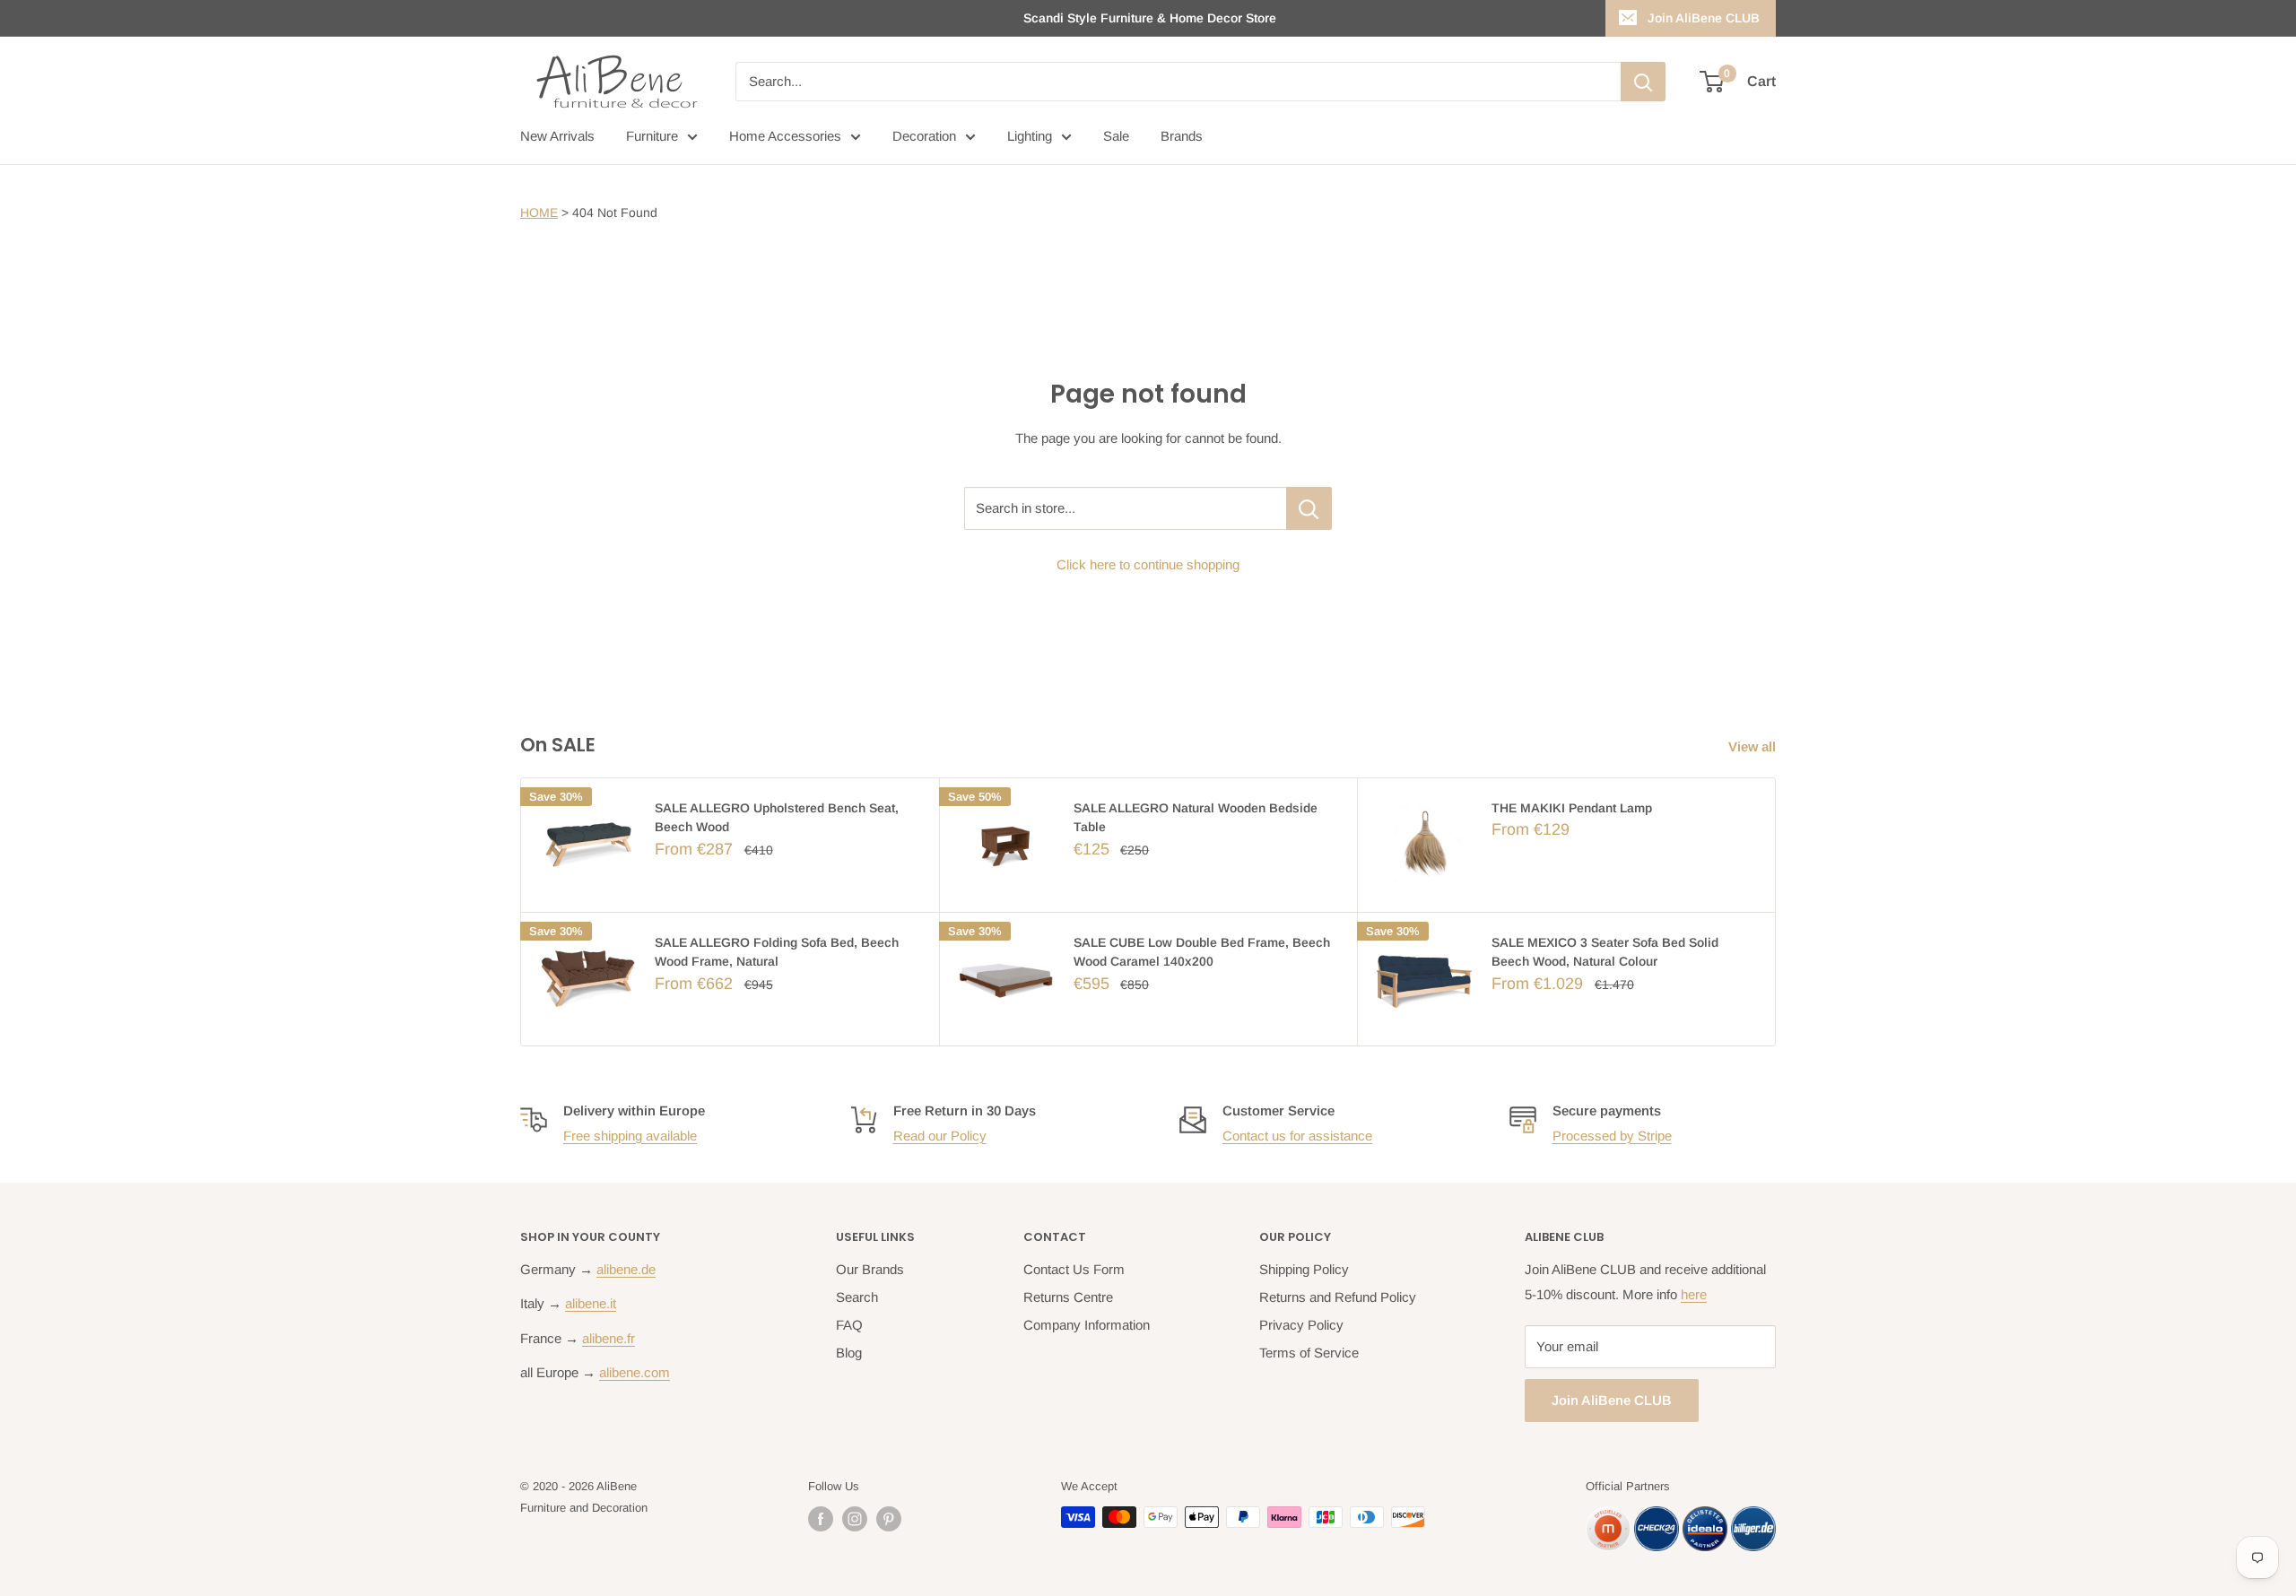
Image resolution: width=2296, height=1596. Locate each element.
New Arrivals (557, 136)
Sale (1116, 136)
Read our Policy (940, 1136)
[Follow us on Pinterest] (889, 1519)
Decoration (924, 136)
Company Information (1087, 1325)
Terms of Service (1309, 1353)
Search (857, 1297)
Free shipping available (630, 1136)
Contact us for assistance (1297, 1136)
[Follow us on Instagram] (855, 1519)
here (1694, 1294)
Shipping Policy (1304, 1269)
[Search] (1643, 82)
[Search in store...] (1309, 508)
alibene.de (626, 1269)
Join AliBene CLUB (1704, 18)
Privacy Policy (1301, 1325)
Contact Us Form (1074, 1269)
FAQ (849, 1325)
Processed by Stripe (1612, 1136)
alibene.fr (609, 1338)
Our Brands (870, 1269)
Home (539, 213)
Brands (1182, 136)
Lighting (1030, 136)
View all (1754, 746)
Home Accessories (785, 136)
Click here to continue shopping (1148, 564)
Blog (849, 1353)
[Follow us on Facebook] (821, 1519)
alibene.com (635, 1372)
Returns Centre (1068, 1297)
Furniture (652, 136)
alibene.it (591, 1303)
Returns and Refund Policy (1338, 1297)
